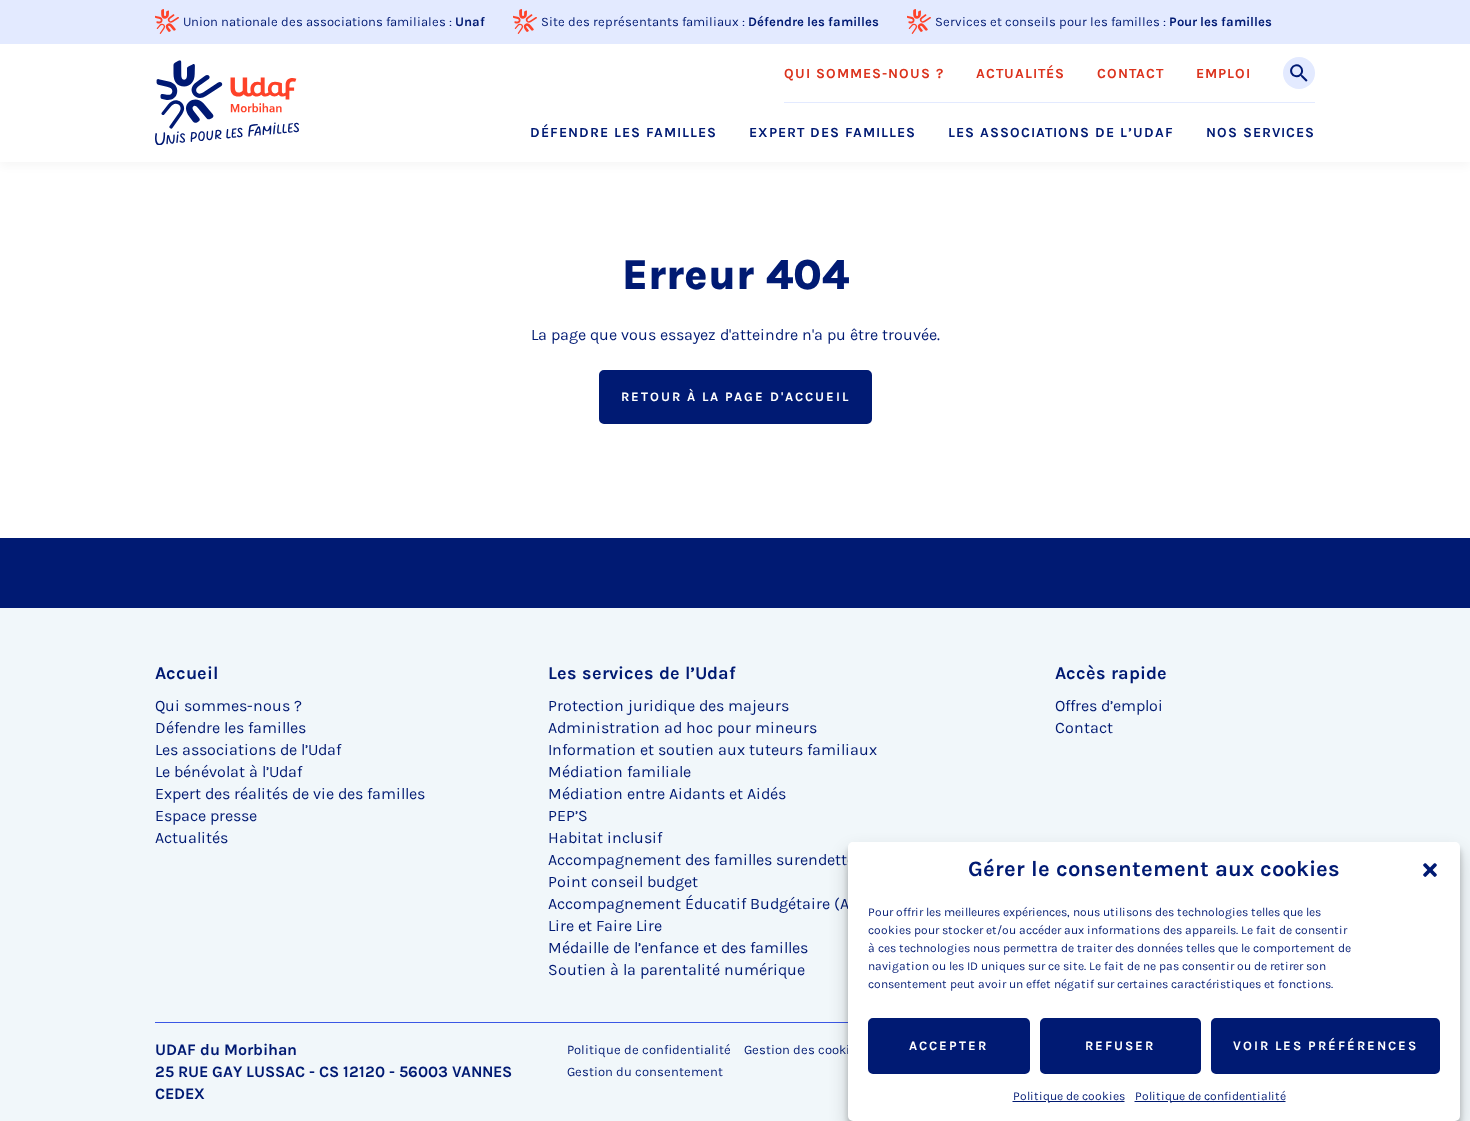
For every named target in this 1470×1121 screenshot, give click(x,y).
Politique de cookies (1069, 1096)
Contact (1130, 74)
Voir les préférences (1325, 1045)
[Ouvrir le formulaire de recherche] (1299, 73)
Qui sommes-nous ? (864, 74)
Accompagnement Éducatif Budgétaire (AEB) (711, 903)
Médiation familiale (619, 771)
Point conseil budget (623, 881)
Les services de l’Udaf (642, 673)
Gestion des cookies (804, 1049)
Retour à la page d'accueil (735, 396)
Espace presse (206, 815)
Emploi (1223, 74)
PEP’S (568, 815)
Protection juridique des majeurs (668, 705)
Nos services (1260, 133)
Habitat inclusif (605, 837)
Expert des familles (832, 133)
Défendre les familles (813, 21)
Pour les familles (1220, 21)
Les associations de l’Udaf (1061, 133)
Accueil (186, 673)
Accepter (948, 1045)
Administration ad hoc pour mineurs (682, 727)
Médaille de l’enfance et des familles (678, 947)
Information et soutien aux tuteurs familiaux (712, 749)
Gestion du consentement (645, 1072)
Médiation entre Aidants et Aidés (667, 793)
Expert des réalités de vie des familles (290, 793)
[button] (1430, 870)
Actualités (1020, 74)
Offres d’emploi (1109, 705)
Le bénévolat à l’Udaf (228, 771)
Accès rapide (1111, 673)
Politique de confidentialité (1210, 1096)
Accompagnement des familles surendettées (709, 859)
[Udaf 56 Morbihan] (227, 102)
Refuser (1120, 1045)
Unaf (470, 21)
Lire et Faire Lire (605, 925)
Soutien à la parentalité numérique (676, 969)
